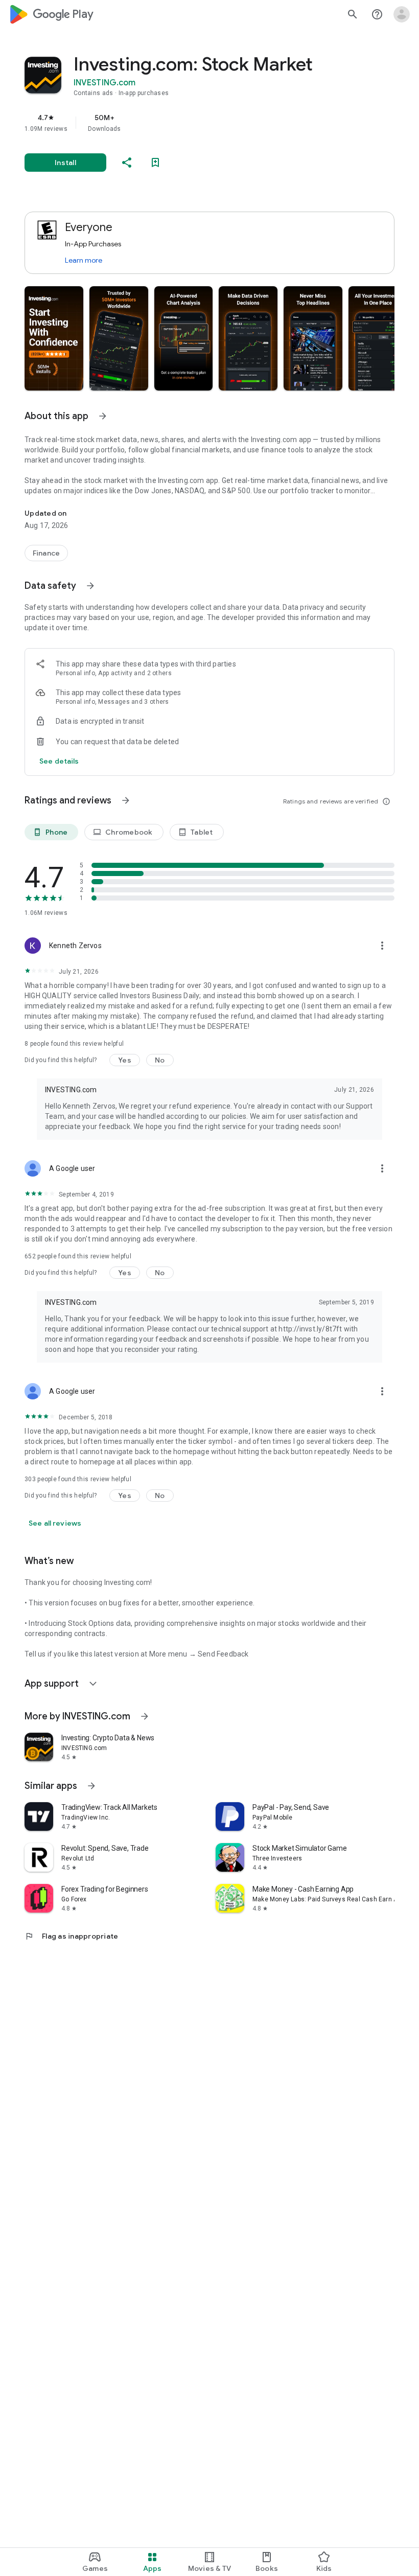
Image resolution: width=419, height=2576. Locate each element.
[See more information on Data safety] (90, 586)
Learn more (84, 260)
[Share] (127, 163)
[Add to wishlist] (155, 163)
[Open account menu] (402, 14)
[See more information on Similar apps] (91, 1786)
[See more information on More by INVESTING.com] (145, 1716)
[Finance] (46, 553)
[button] (54, 338)
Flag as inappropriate (71, 1936)
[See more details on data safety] (59, 761)
